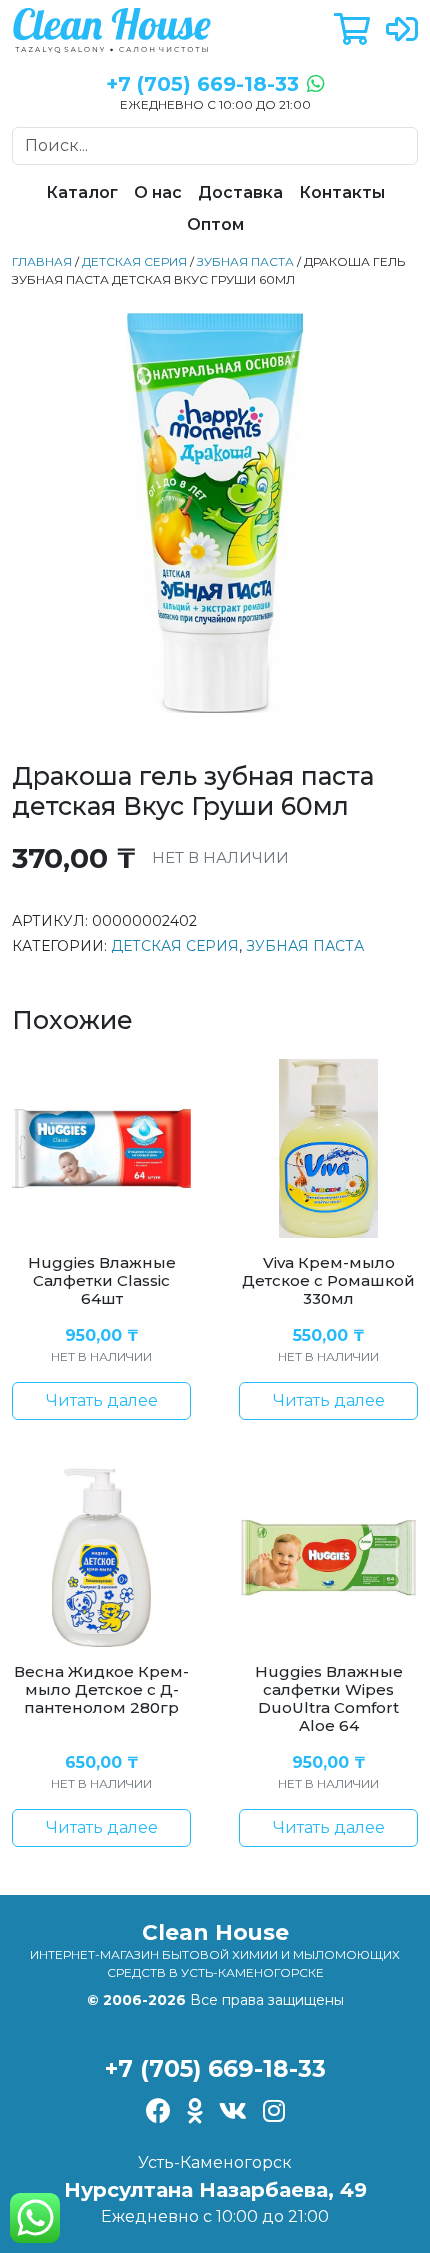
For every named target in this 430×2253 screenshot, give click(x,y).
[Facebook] (158, 2112)
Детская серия (134, 261)
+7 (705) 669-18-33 (215, 2068)
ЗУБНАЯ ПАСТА (245, 261)
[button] (352, 30)
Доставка (240, 192)
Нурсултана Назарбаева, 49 (215, 2190)
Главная (42, 261)
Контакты (342, 192)
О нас (158, 192)
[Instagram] (274, 2112)
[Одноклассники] (195, 2112)
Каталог (82, 192)
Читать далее (102, 1400)
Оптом (215, 224)
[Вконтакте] (233, 2112)
